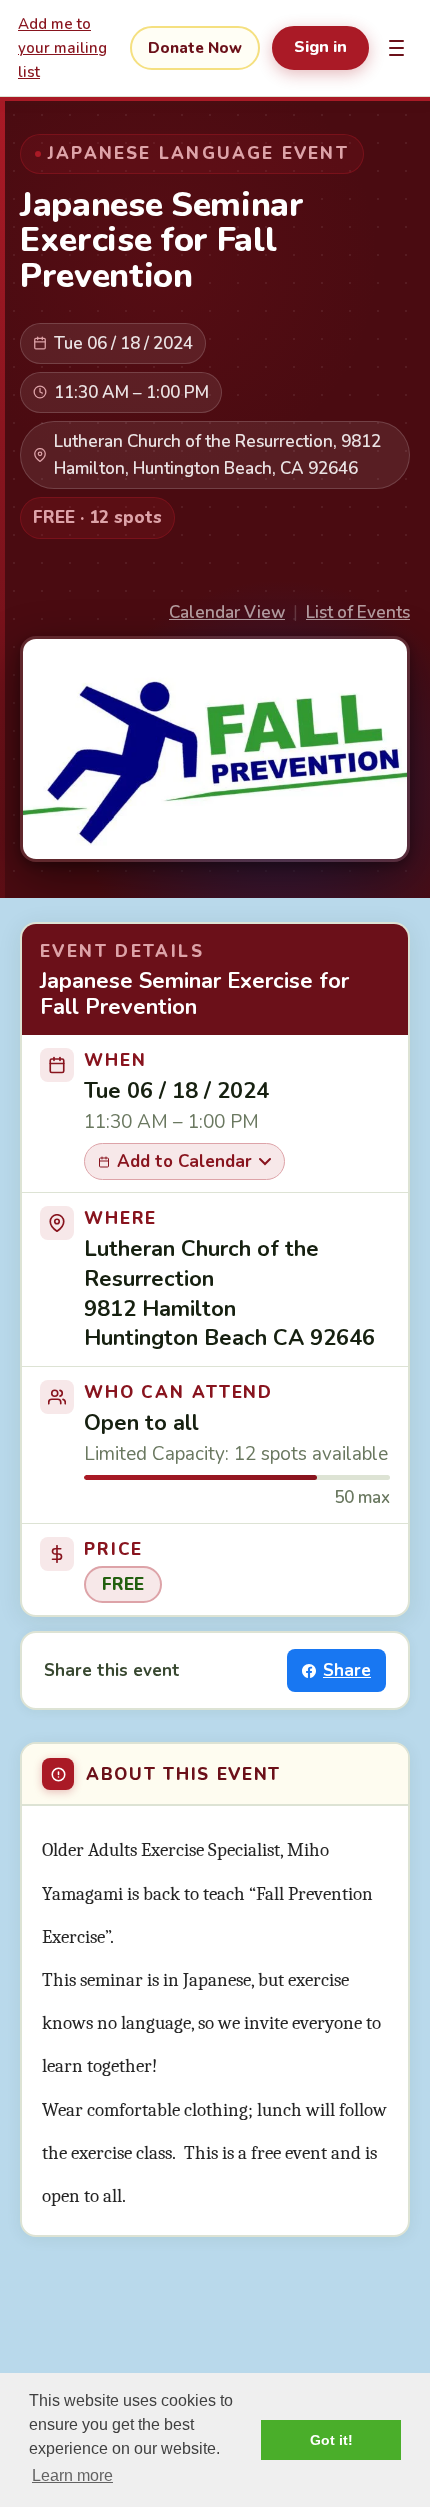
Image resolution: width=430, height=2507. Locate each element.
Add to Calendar (184, 1161)
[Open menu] (396, 48)
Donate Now (195, 48)
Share (347, 1670)
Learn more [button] (72, 2475)
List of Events (358, 612)
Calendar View (227, 612)
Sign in (320, 47)
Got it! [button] (331, 2440)
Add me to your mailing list (62, 48)
